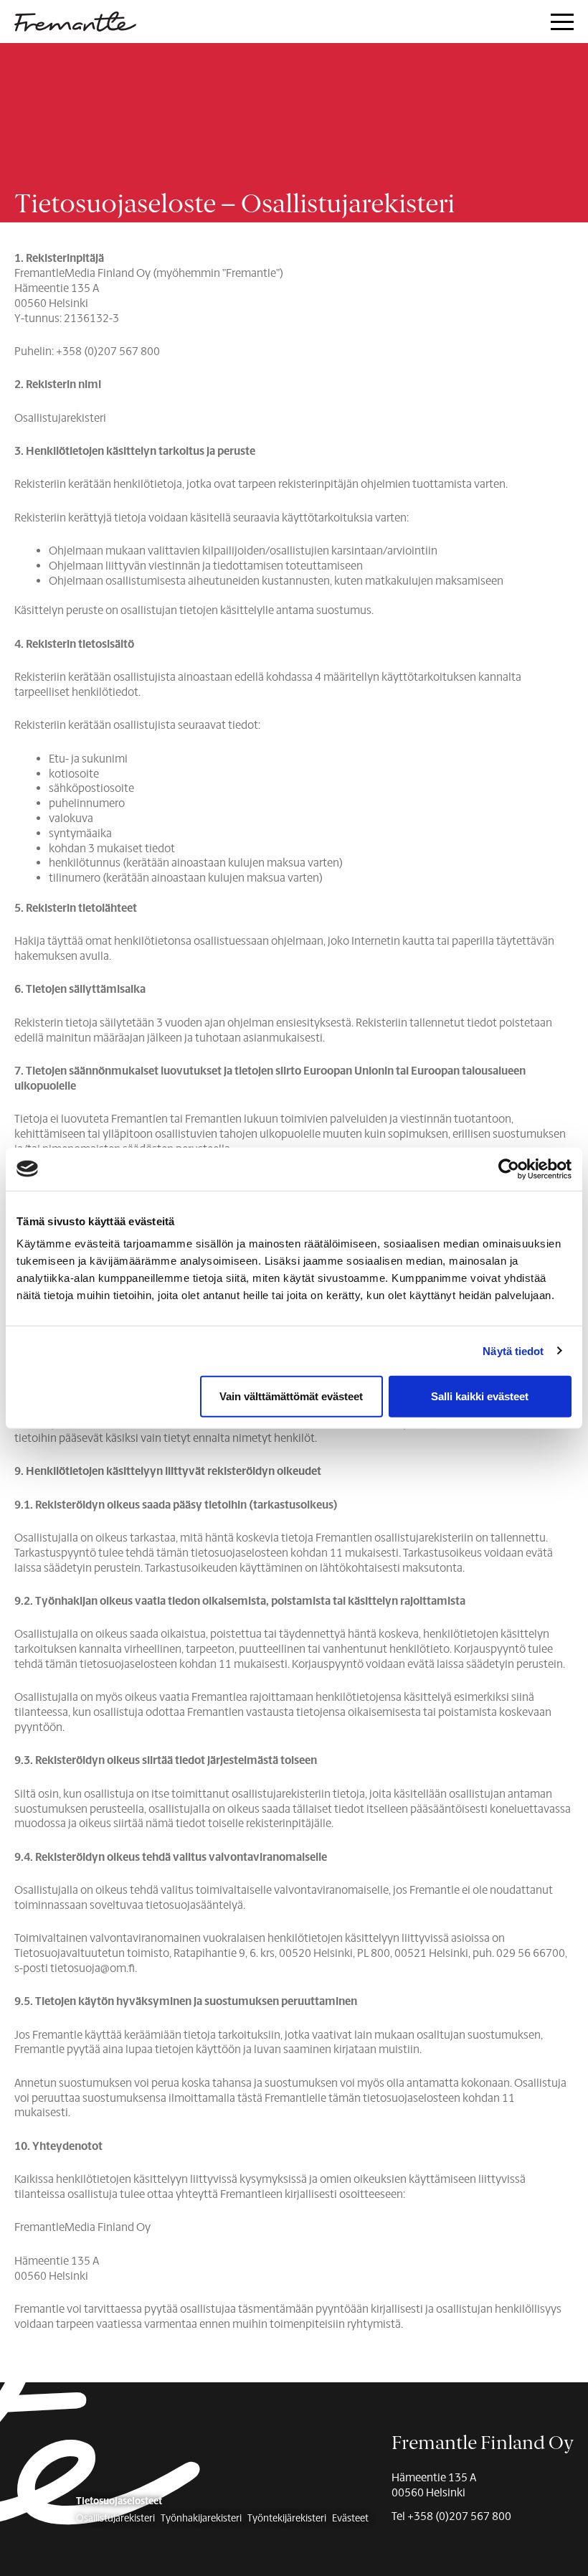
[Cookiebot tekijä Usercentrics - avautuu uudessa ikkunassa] (509, 1169)
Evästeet (350, 2519)
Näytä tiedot (513, 1350)
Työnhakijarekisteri (201, 2519)
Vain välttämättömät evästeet (291, 1396)
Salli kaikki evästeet (480, 1396)
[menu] (562, 23)
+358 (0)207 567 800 (459, 2516)
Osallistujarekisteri (115, 2519)
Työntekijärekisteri (287, 2519)
